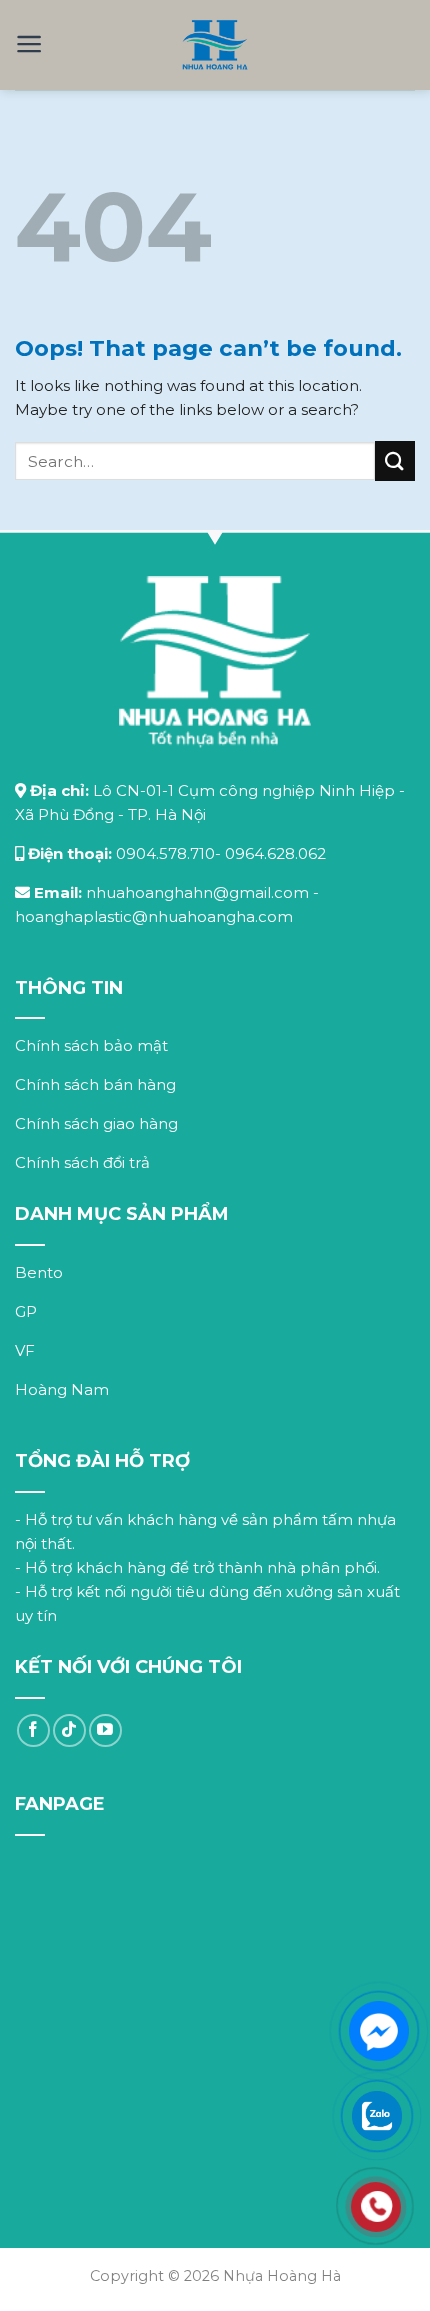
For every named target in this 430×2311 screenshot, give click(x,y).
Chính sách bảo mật (91, 1045)
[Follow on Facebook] (33, 1730)
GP (26, 1311)
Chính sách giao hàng (96, 1123)
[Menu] (29, 44)
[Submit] (395, 460)
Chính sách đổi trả (82, 1162)
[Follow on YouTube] (105, 1730)
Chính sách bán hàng (95, 1084)
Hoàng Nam (62, 1389)
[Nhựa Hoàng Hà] (215, 45)
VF (25, 1350)
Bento (39, 1272)
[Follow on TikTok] (69, 1730)
